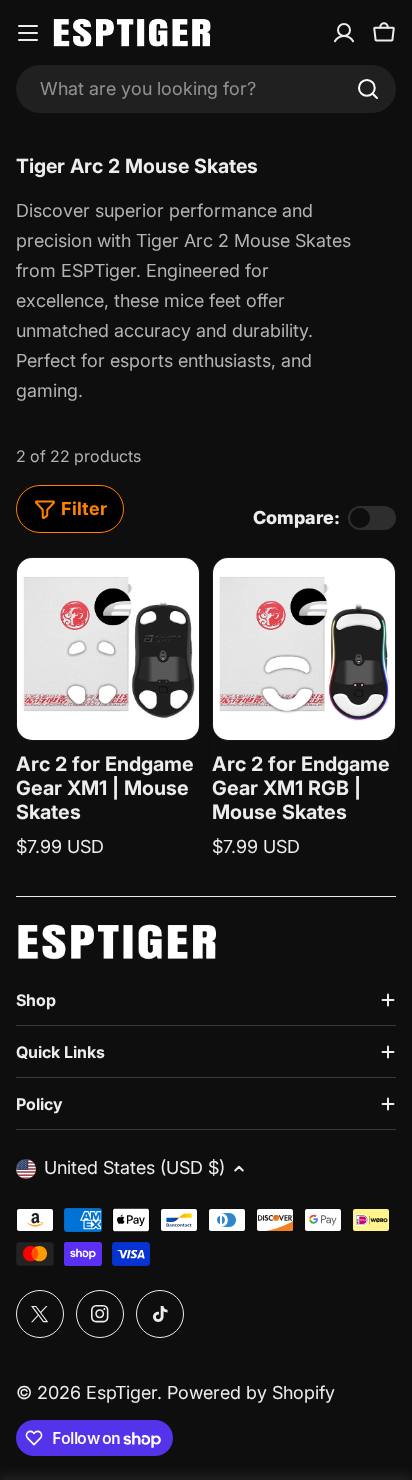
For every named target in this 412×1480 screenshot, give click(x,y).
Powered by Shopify (251, 1392)
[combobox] (206, 89)
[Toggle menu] (28, 33)
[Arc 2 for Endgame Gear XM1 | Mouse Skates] (108, 649)
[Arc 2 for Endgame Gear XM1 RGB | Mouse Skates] (304, 649)
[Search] (368, 89)
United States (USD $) (134, 1167)
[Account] (344, 33)
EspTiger (121, 1392)
